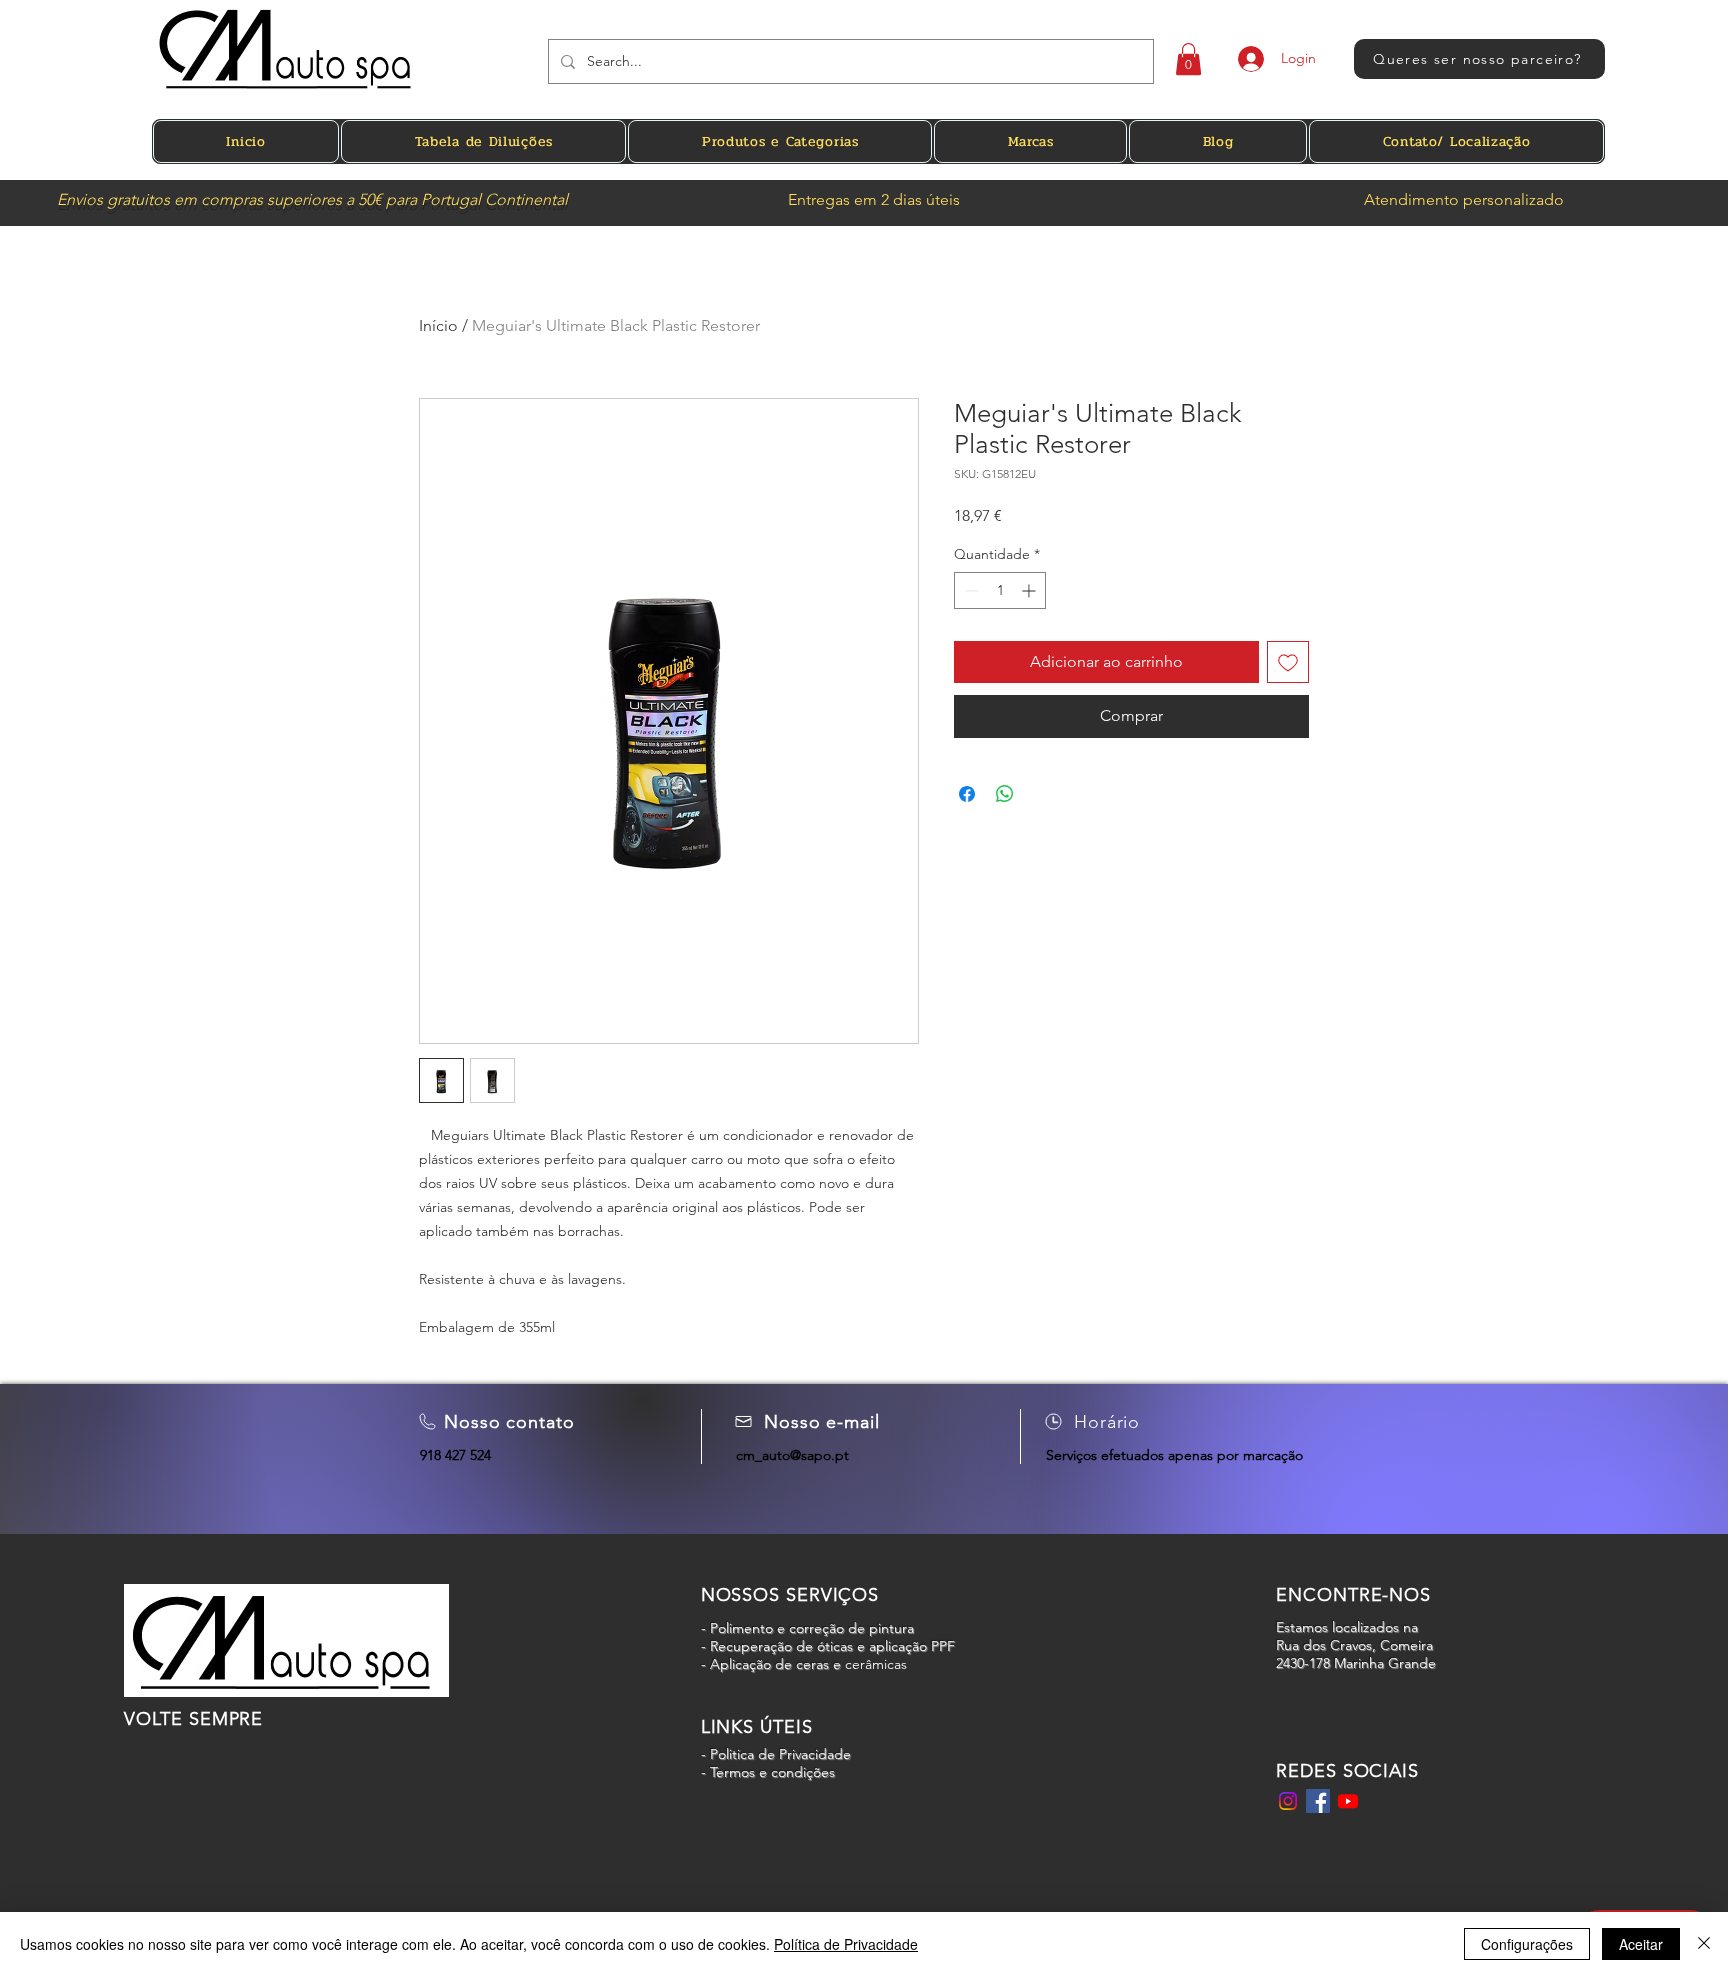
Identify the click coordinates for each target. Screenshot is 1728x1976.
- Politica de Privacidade (778, 1754)
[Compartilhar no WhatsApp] (1005, 794)
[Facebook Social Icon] (1318, 1801)
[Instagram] (1288, 1801)
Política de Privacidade (846, 1944)
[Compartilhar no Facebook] (967, 794)
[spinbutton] (1000, 590)
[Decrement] (969, 590)
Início (438, 325)
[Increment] (1030, 590)
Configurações (1527, 1944)
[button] (1188, 59)
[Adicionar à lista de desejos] (1288, 662)
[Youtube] (1348, 1801)
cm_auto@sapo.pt (792, 1455)
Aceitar (1641, 1944)
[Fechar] (1704, 1944)
